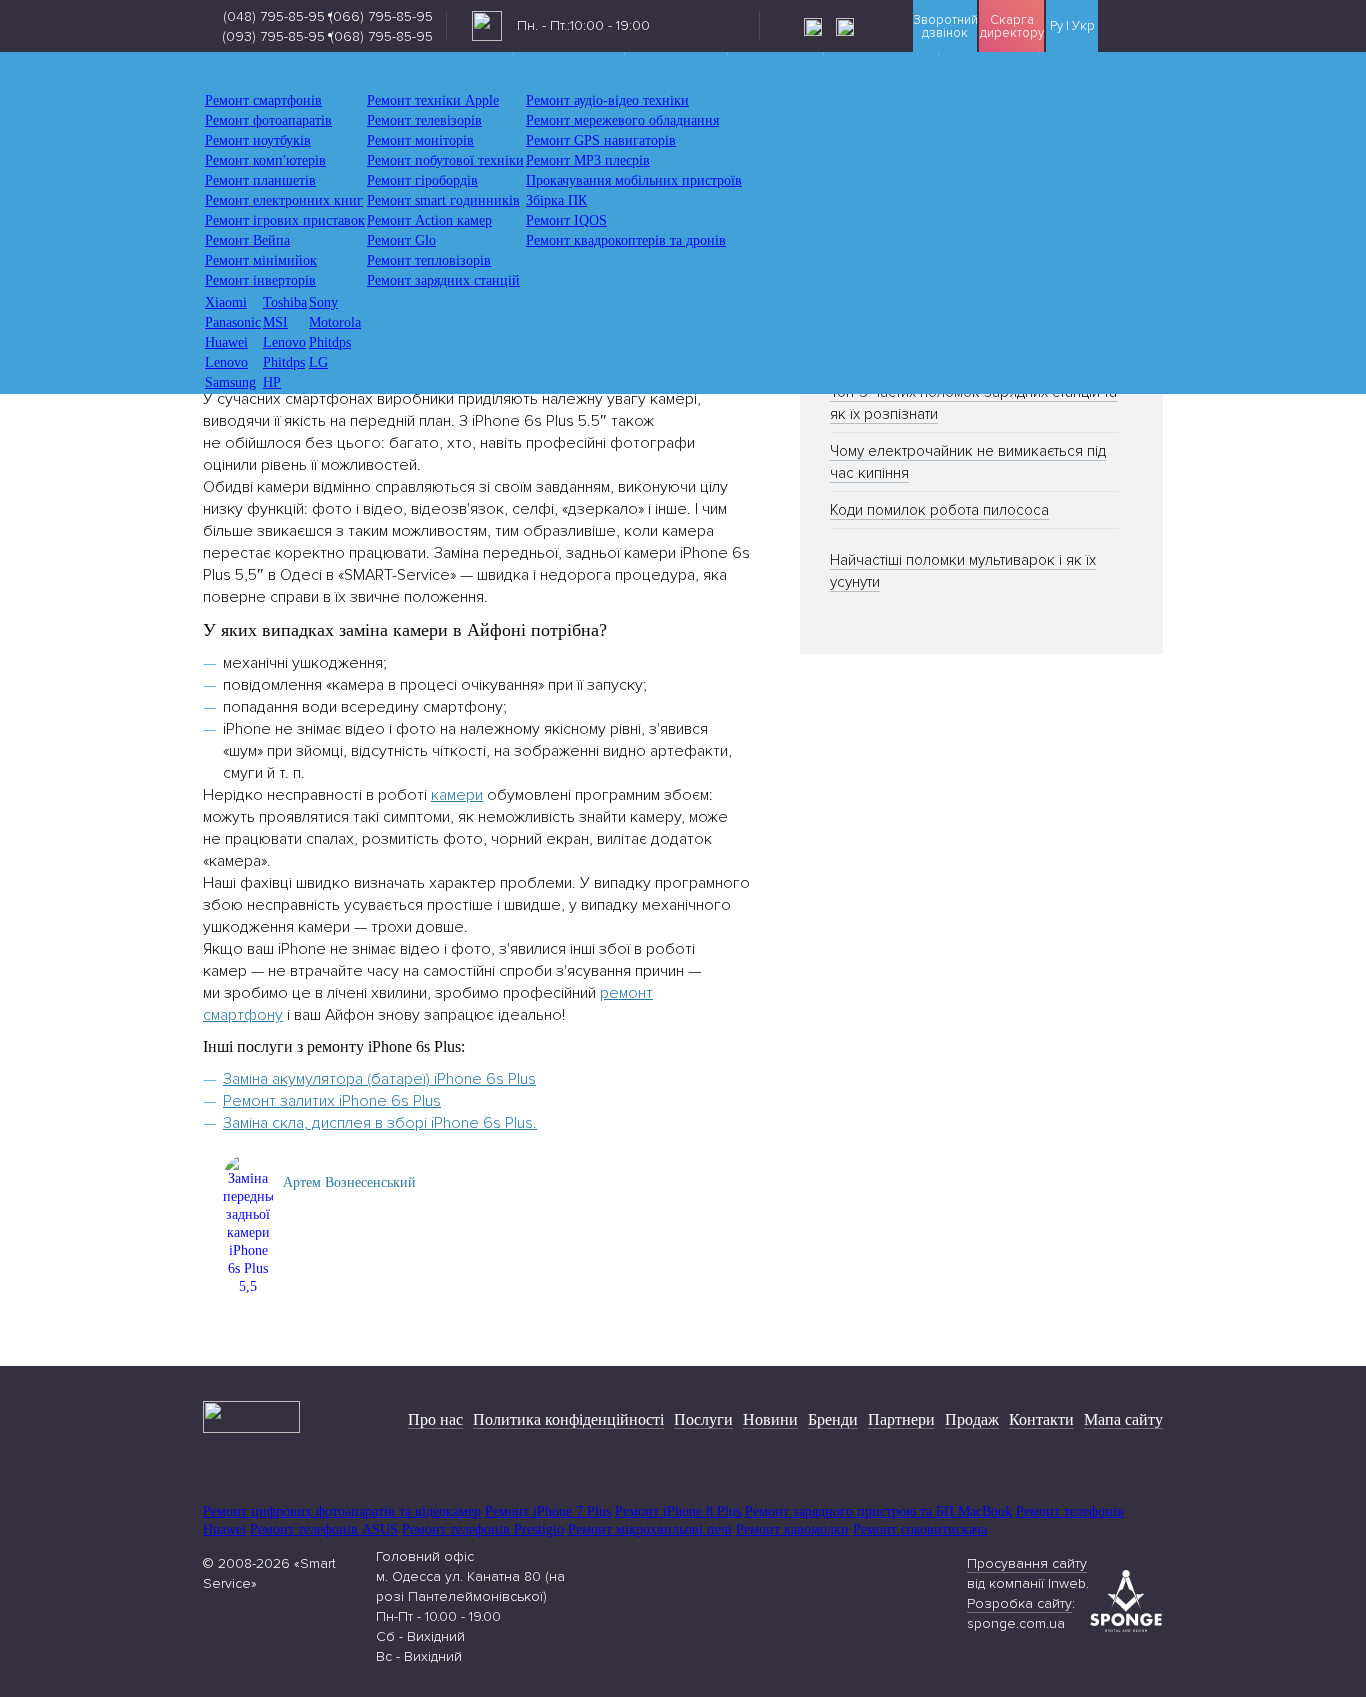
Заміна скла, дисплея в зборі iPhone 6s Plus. (380, 1123)
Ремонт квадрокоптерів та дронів (626, 240)
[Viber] (820, 27)
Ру (1056, 26)
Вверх (1311, 1637)
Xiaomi (226, 302)
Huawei (226, 342)
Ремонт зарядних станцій (443, 280)
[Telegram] (852, 27)
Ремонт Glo (401, 240)
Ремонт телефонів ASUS (324, 1529)
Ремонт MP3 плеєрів (588, 160)
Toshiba (285, 302)
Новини (770, 1419)
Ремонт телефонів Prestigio (483, 1529)
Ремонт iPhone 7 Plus (548, 1511)
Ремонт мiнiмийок (261, 260)
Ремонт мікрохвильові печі (650, 1529)
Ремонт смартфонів (263, 100)
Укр (1083, 26)
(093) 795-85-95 (273, 36)
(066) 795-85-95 (381, 16)
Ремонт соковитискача (920, 1529)
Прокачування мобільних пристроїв (634, 180)
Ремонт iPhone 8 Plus (678, 1511)
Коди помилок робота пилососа (939, 510)
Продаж (972, 1419)
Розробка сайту (1019, 1603)
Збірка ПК (556, 200)
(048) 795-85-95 (274, 16)
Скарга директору (1012, 27)
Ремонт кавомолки (792, 1529)
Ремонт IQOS (566, 220)
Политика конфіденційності (568, 1419)
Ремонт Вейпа (247, 240)
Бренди (833, 1419)
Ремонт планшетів (260, 180)
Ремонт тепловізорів (429, 260)
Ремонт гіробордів (422, 180)
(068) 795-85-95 (381, 36)
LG (318, 362)
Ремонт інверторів (260, 280)
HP (272, 382)
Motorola (335, 322)
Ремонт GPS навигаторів (601, 140)
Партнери (901, 1419)
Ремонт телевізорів (424, 120)
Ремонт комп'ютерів (265, 160)
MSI (275, 322)
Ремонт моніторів (420, 140)
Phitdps (330, 342)
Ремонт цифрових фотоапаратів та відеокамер (342, 1511)
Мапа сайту (1123, 1419)
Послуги (703, 1419)
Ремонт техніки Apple (433, 100)
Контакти (1041, 1419)
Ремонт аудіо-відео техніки (607, 100)
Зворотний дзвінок (945, 27)
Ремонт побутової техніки (445, 160)
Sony (323, 302)
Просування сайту (1027, 1563)
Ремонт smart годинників (443, 200)
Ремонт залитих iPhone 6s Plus (332, 1101)
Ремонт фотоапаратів (268, 120)
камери (457, 795)
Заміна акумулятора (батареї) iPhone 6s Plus (379, 1079)
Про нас (435, 1419)
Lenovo (284, 342)
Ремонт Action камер (429, 220)
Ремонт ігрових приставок (285, 220)
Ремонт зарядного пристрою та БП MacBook (878, 1511)
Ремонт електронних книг (284, 200)
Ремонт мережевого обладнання (622, 120)
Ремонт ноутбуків (258, 140)
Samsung (230, 382)
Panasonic (233, 322)
